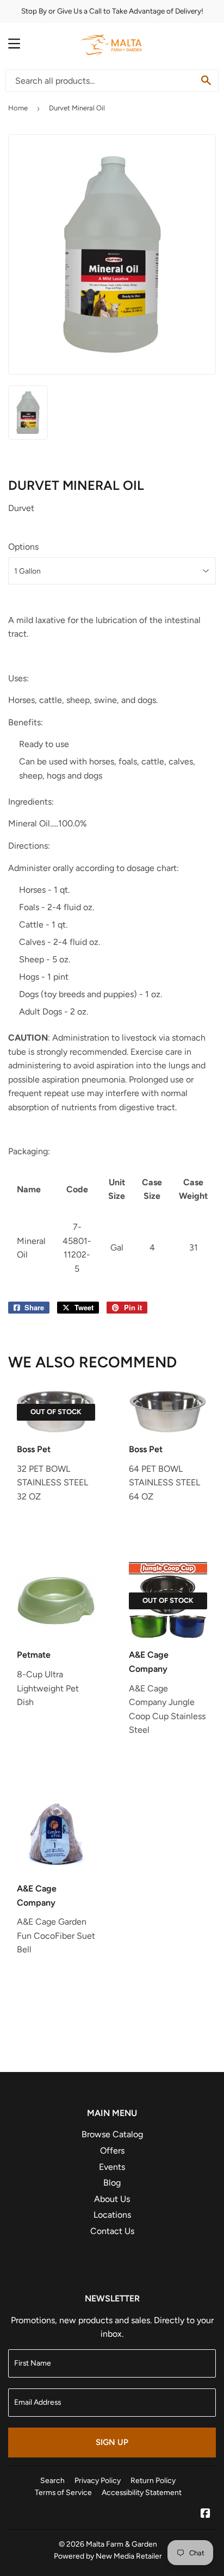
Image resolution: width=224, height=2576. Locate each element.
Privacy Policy (98, 2480)
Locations (112, 2215)
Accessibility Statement (142, 2492)
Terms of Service (63, 2492)
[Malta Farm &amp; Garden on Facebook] (206, 2514)
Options (23, 547)
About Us (112, 2199)
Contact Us (112, 2231)
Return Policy (153, 2480)
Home (18, 108)
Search (52, 2480)
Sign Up (112, 2442)
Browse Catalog (112, 2134)
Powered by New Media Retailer (108, 2556)
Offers (112, 2151)
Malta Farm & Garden (122, 2544)
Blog (112, 2183)
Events (112, 2167)
